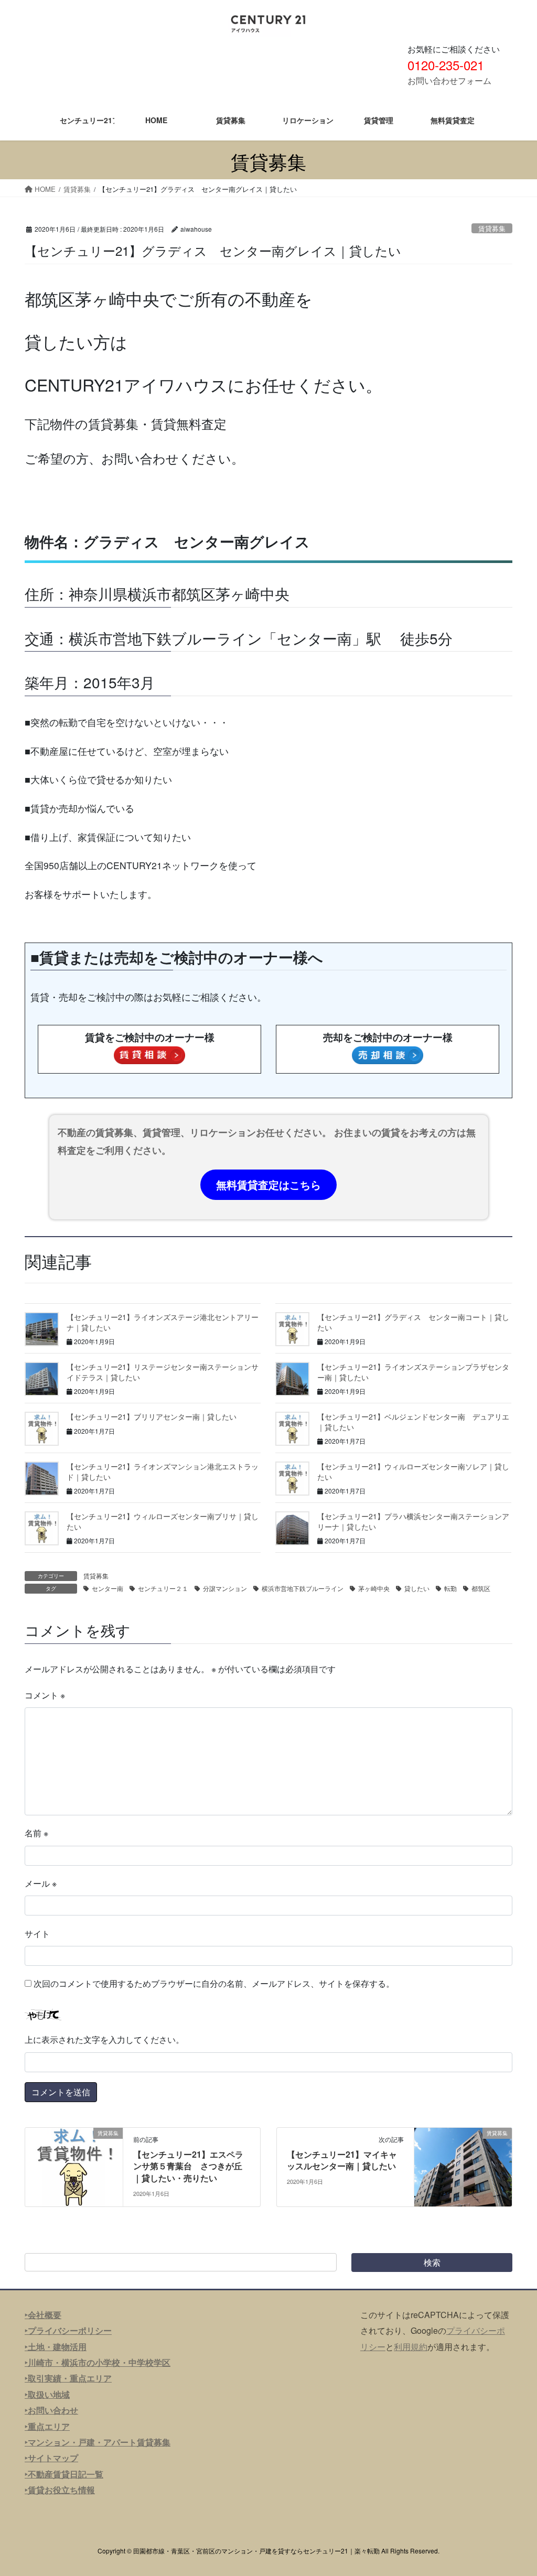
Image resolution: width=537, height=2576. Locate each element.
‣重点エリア (47, 2426)
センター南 (108, 1588)
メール (41, 1883)
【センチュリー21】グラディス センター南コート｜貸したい (413, 1322)
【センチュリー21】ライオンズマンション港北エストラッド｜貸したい (163, 1471)
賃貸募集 (492, 228)
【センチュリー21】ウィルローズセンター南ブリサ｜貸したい (163, 1521)
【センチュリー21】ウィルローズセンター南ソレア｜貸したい (413, 1471)
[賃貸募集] (74, 2166)
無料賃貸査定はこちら (268, 1184)
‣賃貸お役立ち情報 (60, 2490)
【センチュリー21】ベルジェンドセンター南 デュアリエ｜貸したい (413, 1422)
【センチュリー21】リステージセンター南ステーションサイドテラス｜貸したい (163, 1372)
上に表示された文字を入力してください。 (104, 2039)
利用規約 (411, 2347)
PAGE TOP (514, 2489)
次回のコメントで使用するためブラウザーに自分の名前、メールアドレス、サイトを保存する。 (214, 1983)
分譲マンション (225, 1588)
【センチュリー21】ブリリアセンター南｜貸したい (152, 1416)
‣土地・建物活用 (56, 2347)
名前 (36, 1833)
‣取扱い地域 (47, 2394)
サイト (37, 1934)
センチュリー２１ (163, 1588)
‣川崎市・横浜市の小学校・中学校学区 (98, 2362)
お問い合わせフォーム (449, 80)
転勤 (450, 1588)
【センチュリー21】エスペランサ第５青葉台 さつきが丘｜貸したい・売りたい (188, 2166)
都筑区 (481, 1588)
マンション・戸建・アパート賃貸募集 (99, 2442)
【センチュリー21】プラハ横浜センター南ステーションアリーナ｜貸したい (413, 1521)
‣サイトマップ (51, 2458)
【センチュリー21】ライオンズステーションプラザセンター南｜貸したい (413, 1372)
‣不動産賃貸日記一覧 (64, 2474)
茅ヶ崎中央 (374, 1588)
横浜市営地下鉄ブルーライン (303, 1588)
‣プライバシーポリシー (68, 2330)
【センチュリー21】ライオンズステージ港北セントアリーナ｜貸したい (163, 1322)
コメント (45, 1695)
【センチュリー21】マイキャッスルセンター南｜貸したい (342, 2160)
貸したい (417, 1588)
